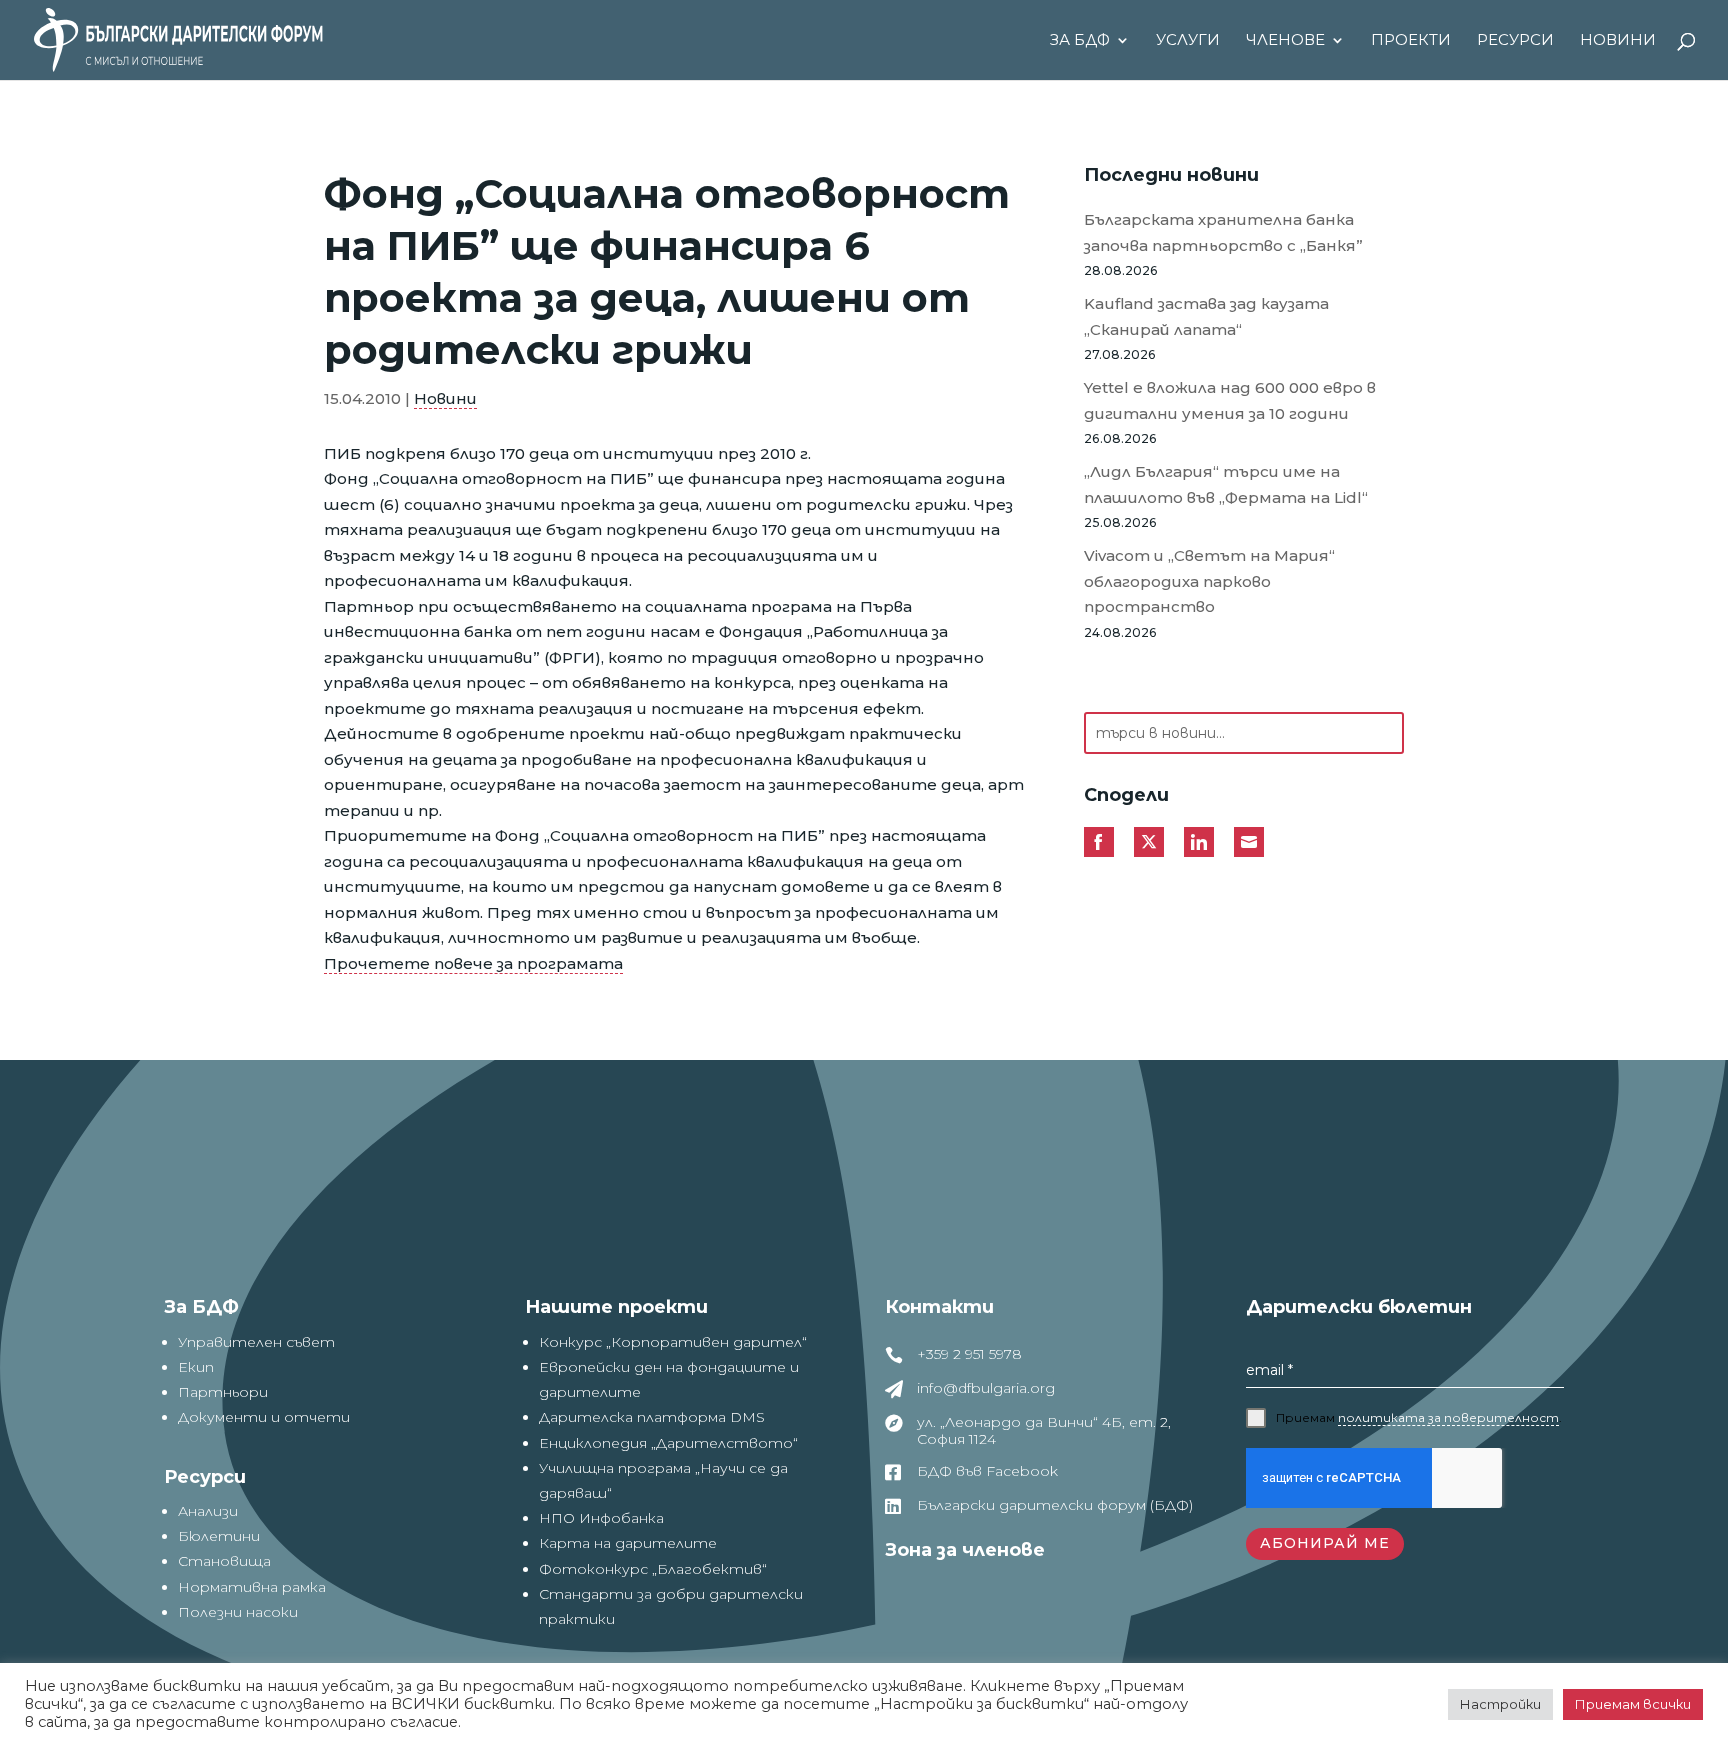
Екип (196, 1367)
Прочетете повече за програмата (473, 963)
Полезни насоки (238, 1612)
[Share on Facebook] (1099, 842)
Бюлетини (219, 1536)
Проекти (1411, 41)
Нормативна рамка (252, 1587)
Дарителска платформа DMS (652, 1417)
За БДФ (1080, 41)
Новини (1618, 41)
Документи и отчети (264, 1417)
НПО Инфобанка (601, 1518)
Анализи (208, 1511)
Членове (1285, 41)
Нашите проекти (616, 1307)
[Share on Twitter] (1149, 842)
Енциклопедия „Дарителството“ (668, 1443)
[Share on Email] (1249, 842)
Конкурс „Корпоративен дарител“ (673, 1342)
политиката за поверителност (1448, 1417)
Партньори (223, 1392)
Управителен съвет (256, 1342)
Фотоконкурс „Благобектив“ (653, 1569)
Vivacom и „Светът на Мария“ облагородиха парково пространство (1209, 581)
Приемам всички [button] (1633, 1704)
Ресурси (1515, 41)
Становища (224, 1561)
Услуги (1188, 41)
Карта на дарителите (628, 1543)
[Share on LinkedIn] (1199, 842)
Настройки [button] (1500, 1704)
